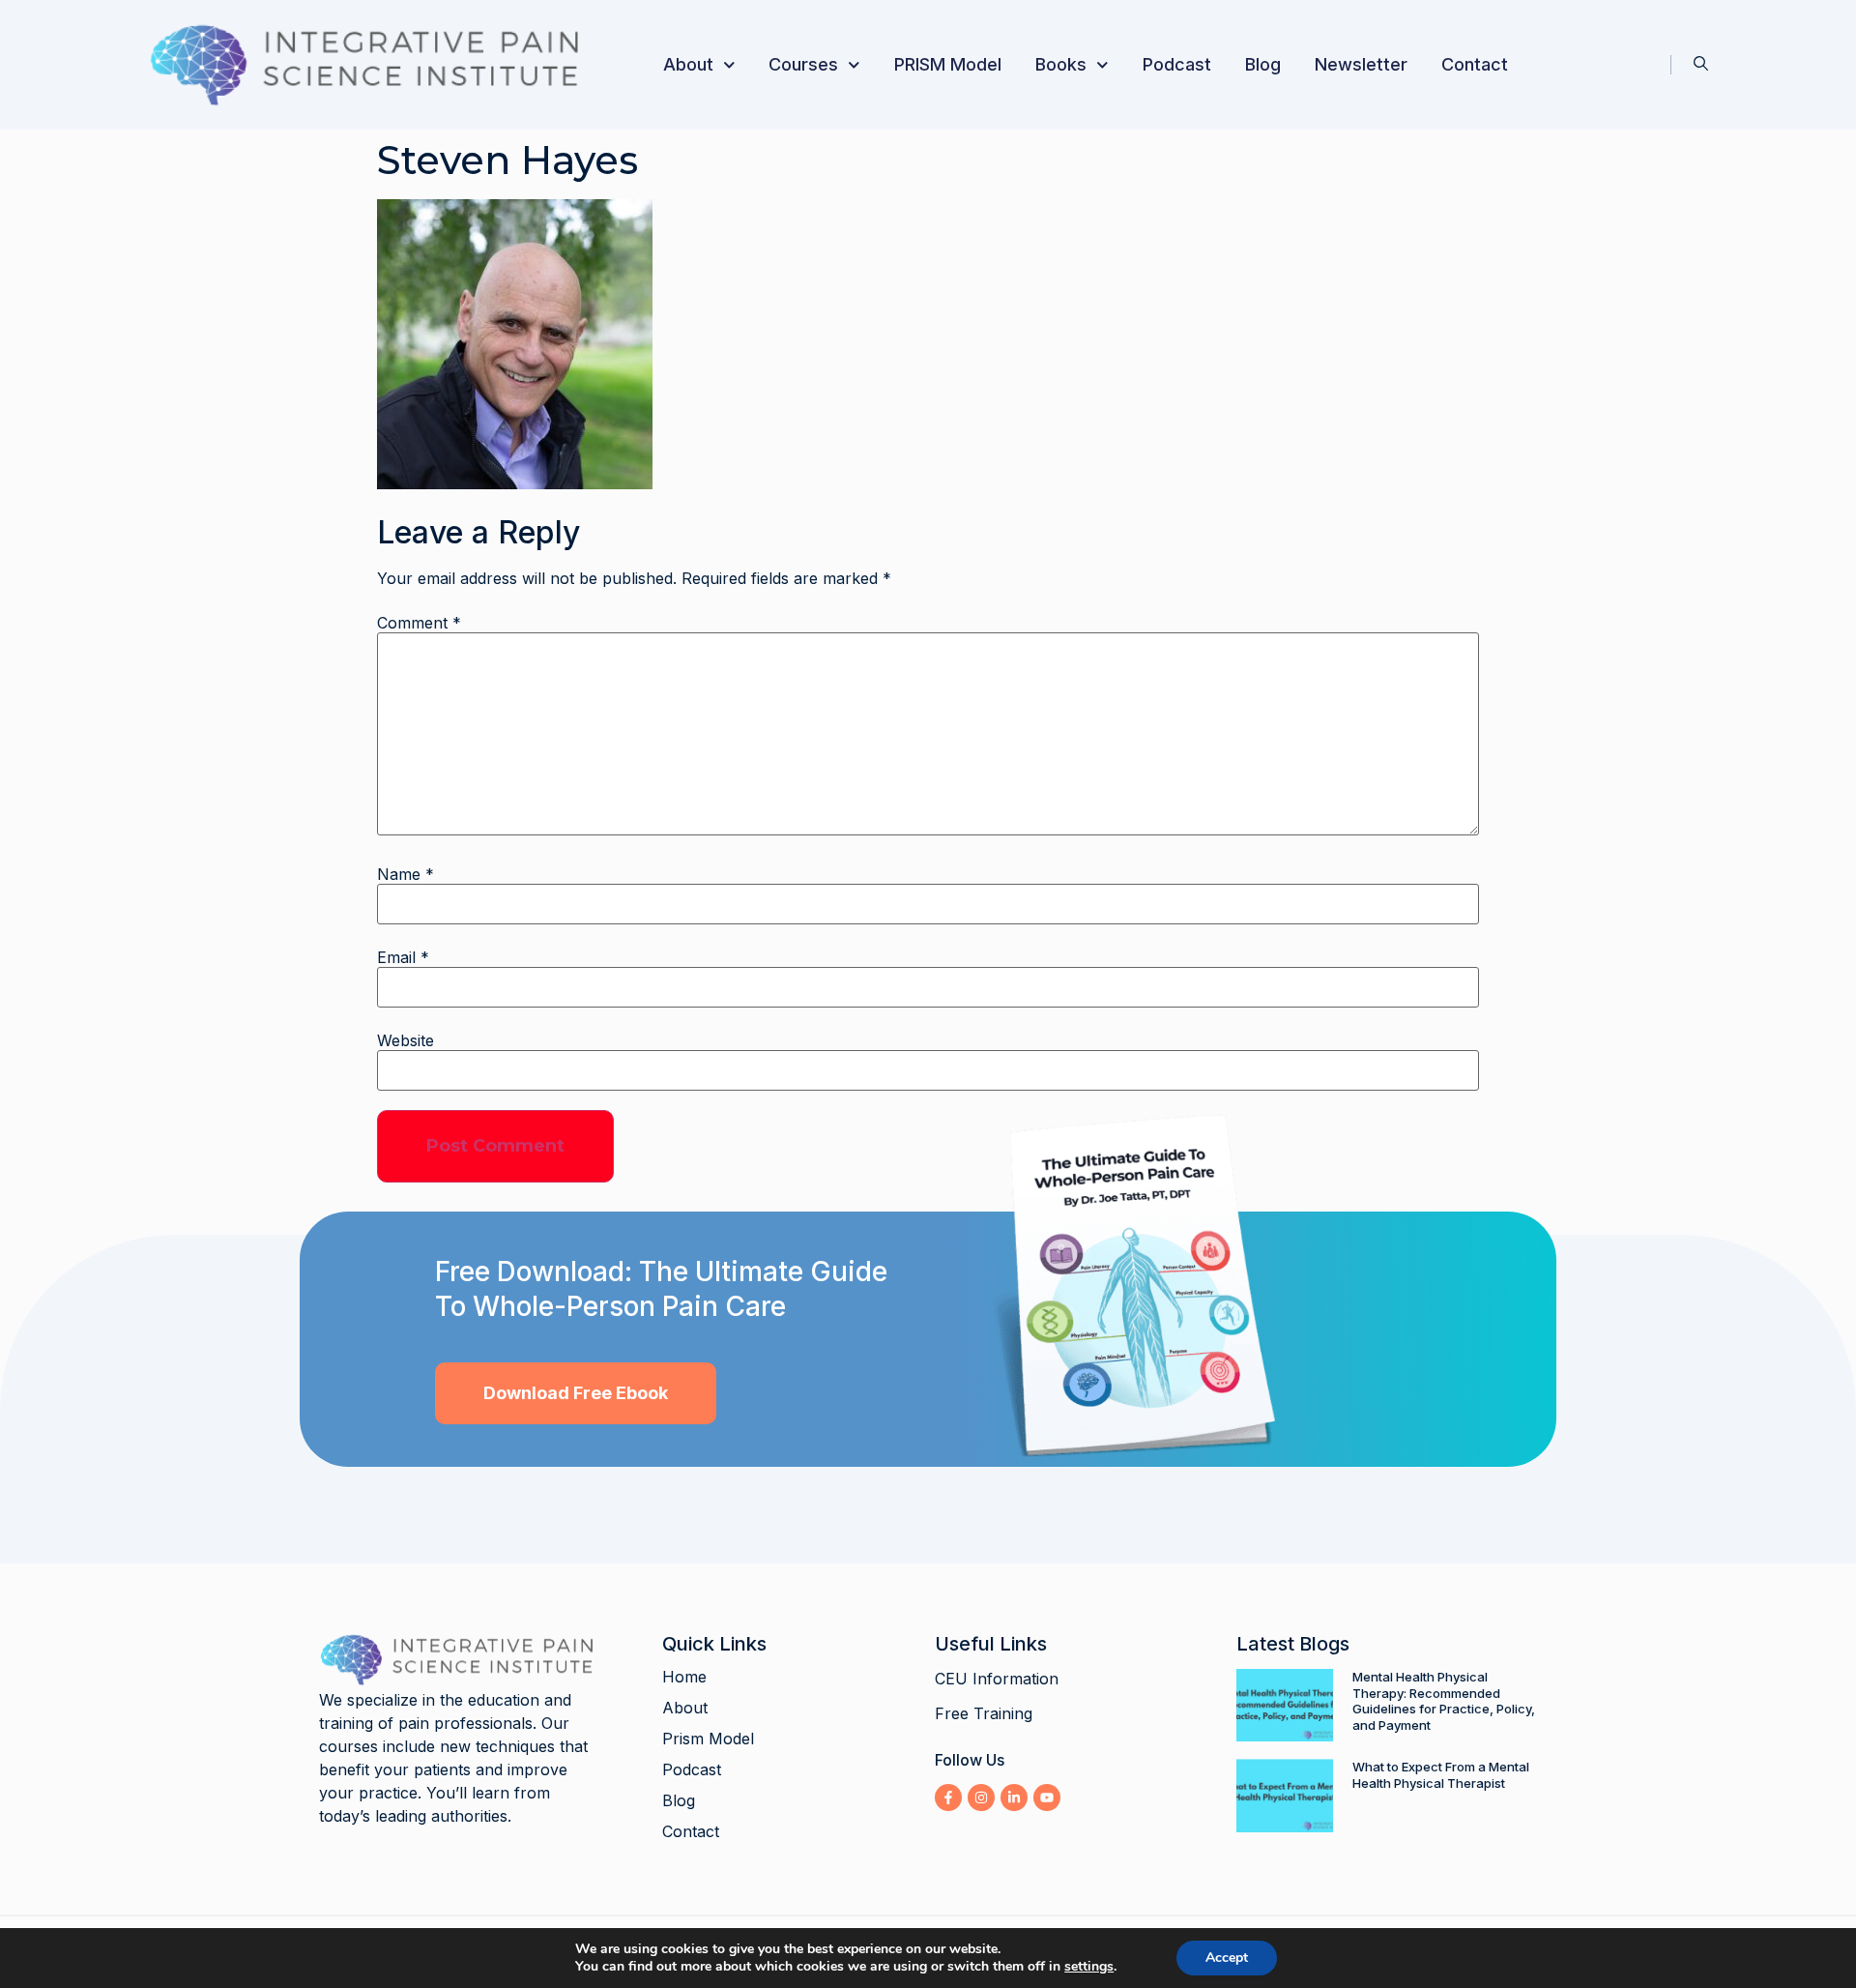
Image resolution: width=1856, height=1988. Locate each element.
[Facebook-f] (948, 1798)
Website (406, 1040)
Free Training (984, 1713)
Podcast (1177, 64)
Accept (1227, 1958)
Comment (419, 623)
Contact (1475, 64)
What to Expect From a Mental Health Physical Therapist (1441, 1775)
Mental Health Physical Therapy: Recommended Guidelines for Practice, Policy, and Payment (1444, 1701)
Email (403, 957)
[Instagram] (981, 1798)
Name (406, 874)
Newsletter (1361, 64)
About (688, 64)
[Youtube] (1047, 1798)
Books (1061, 64)
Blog (1263, 64)
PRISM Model (948, 64)
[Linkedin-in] (1014, 1798)
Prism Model (708, 1739)
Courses (803, 64)
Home (684, 1677)
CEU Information (997, 1679)
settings (1089, 1967)
